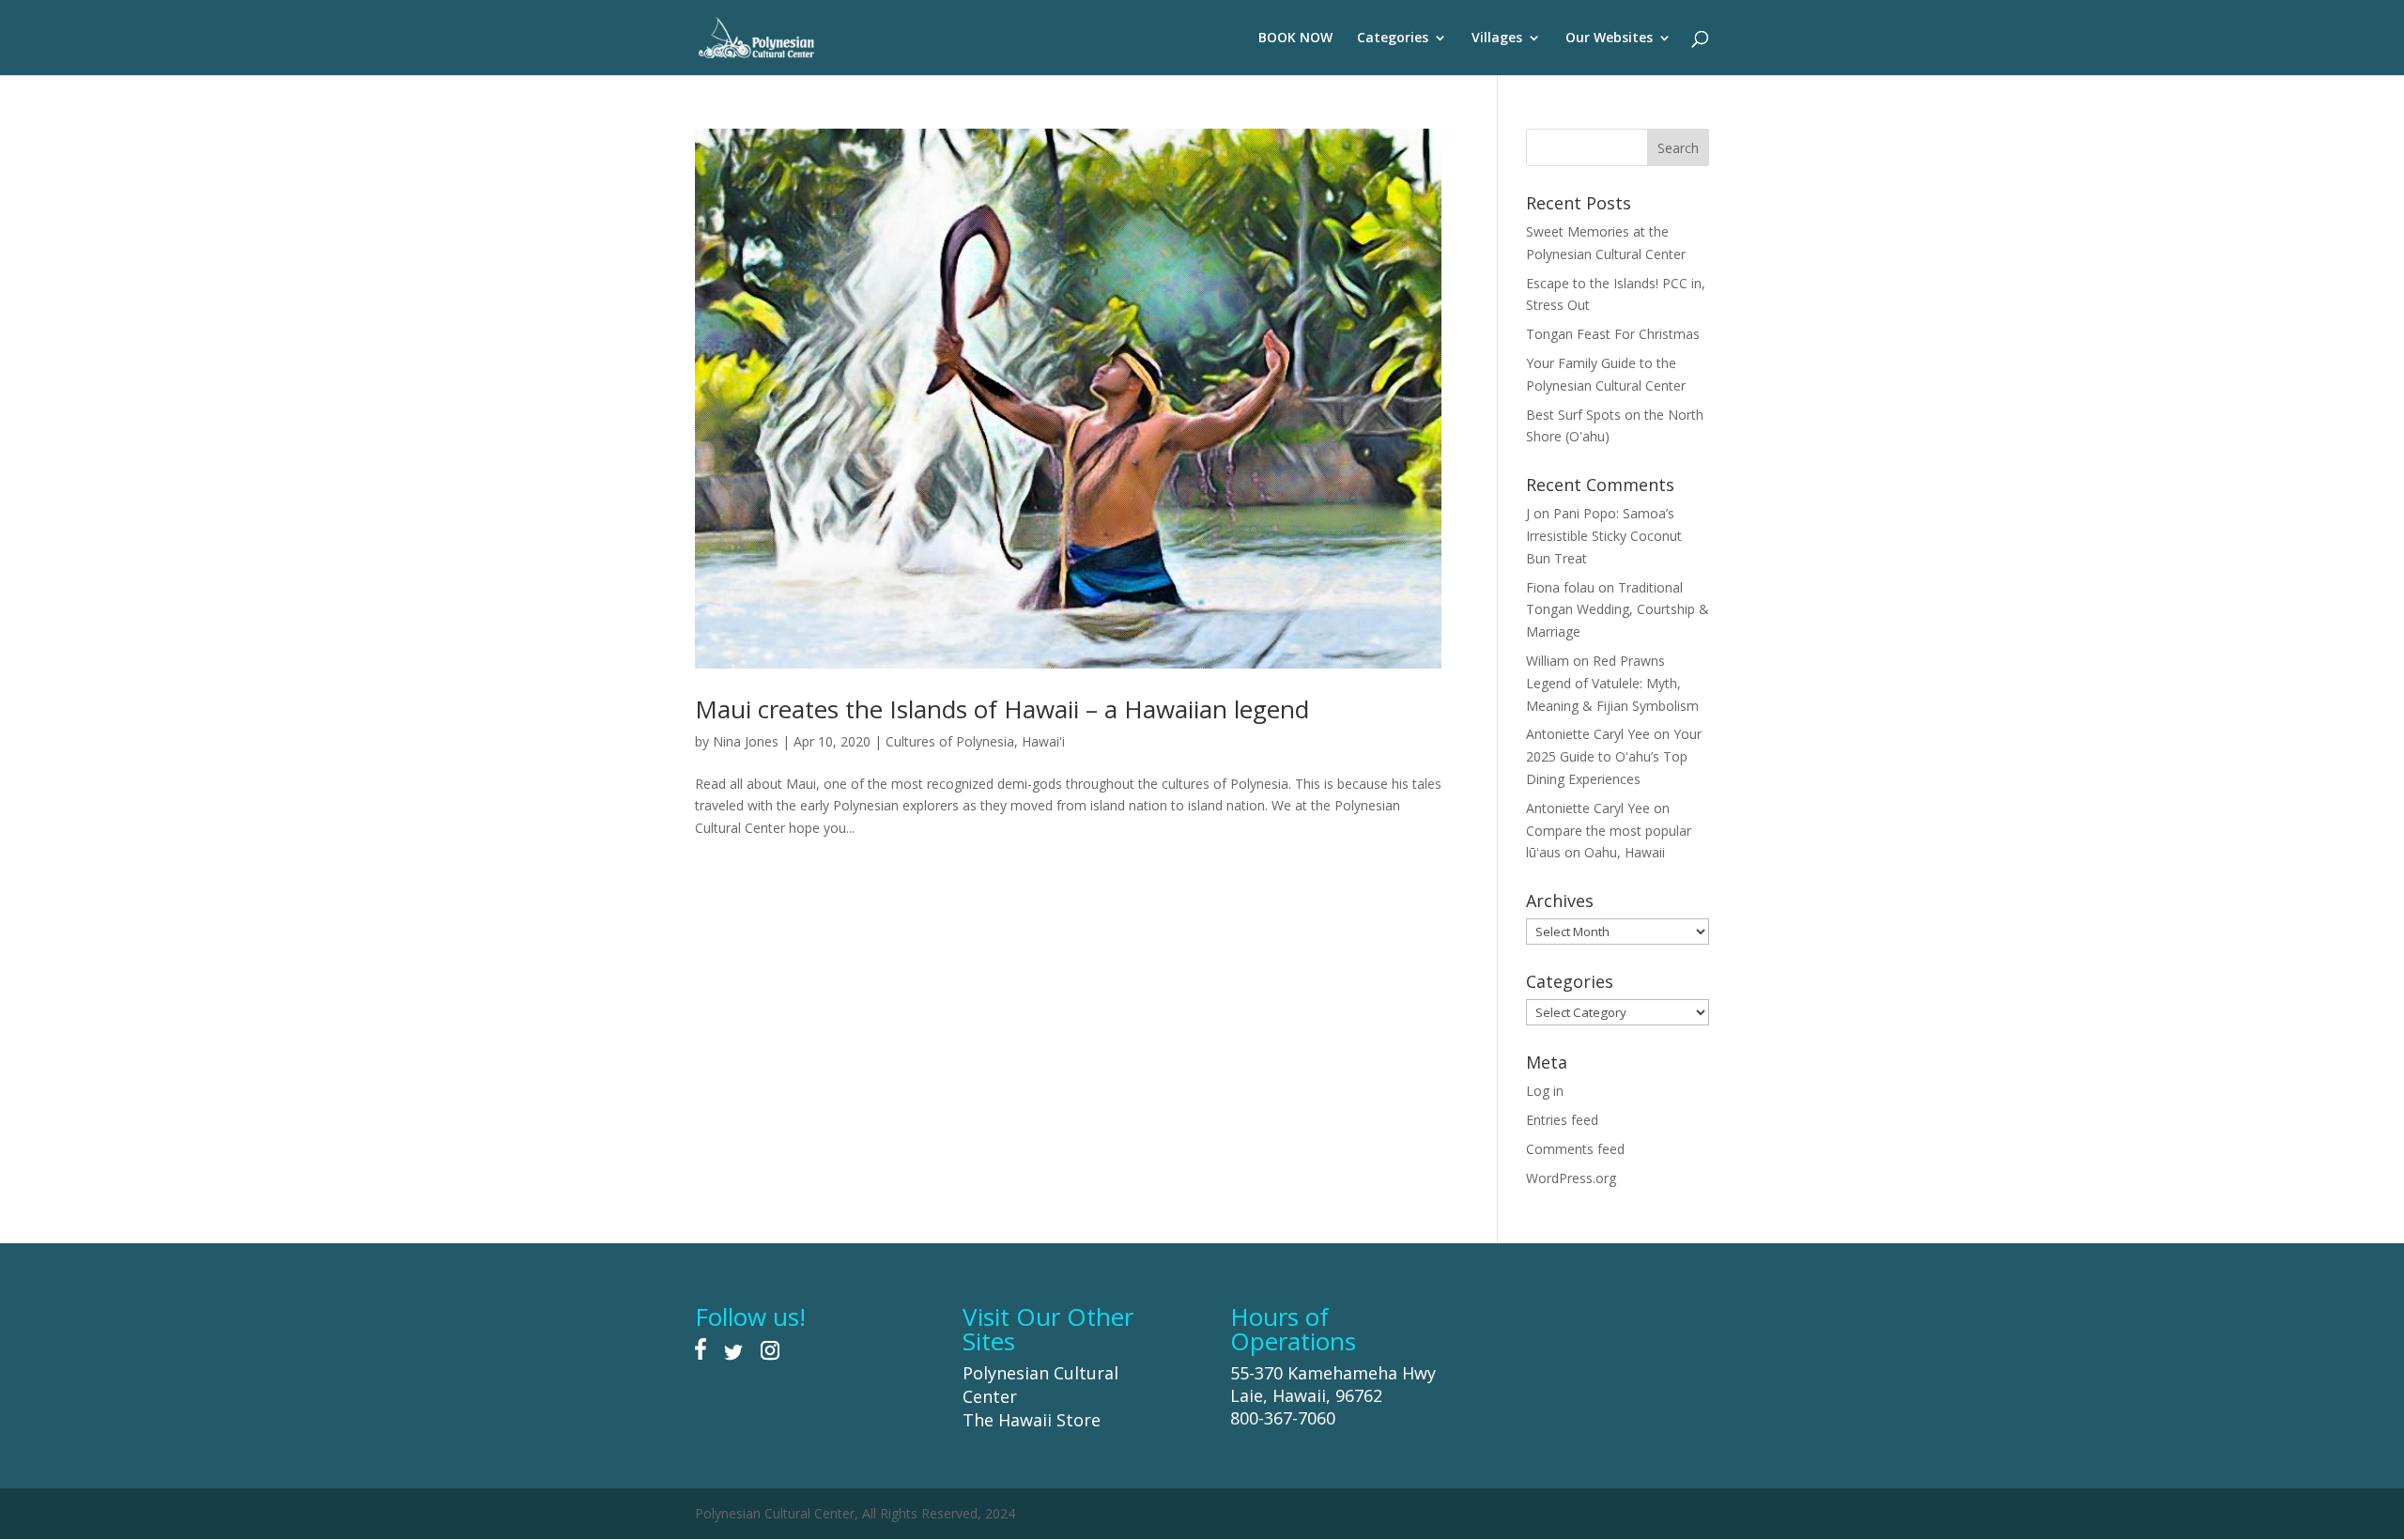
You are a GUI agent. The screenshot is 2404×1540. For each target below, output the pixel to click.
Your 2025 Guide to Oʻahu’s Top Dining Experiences (1614, 756)
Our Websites (1609, 38)
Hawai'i (1043, 741)
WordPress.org (1571, 1178)
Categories (1393, 38)
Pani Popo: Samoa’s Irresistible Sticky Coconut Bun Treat (1604, 536)
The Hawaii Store (1032, 1420)
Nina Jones (746, 741)
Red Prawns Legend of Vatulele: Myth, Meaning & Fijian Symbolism (1612, 683)
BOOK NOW (1295, 38)
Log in (1545, 1091)
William (1548, 661)
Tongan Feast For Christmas (1613, 334)
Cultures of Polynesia (950, 741)
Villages (1497, 38)
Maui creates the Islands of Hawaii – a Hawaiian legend (1002, 709)
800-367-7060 (1283, 1418)
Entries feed (1562, 1120)
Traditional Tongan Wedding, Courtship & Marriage (1618, 610)
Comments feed (1575, 1149)
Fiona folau (1560, 587)
